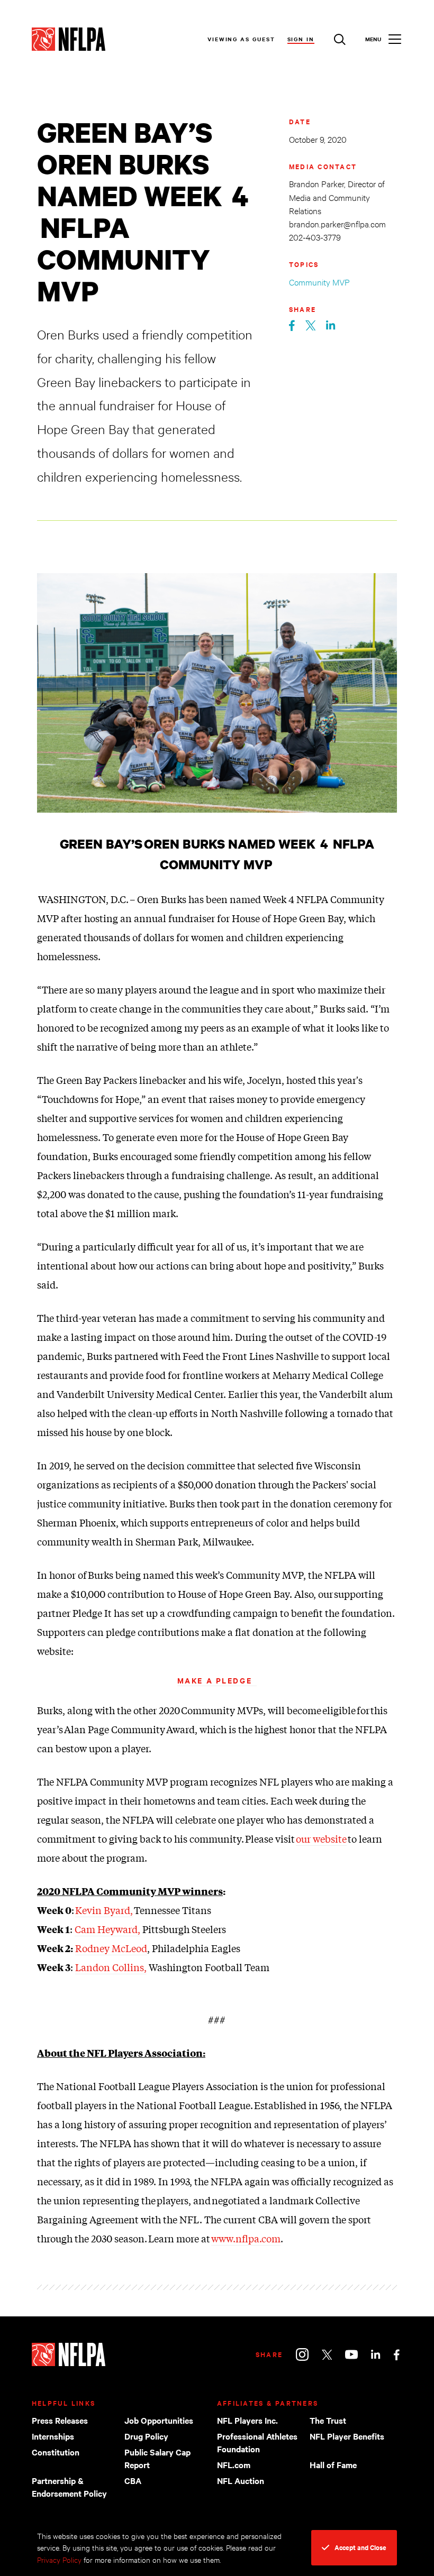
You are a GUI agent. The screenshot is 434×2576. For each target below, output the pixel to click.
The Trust (328, 2420)
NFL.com (234, 2464)
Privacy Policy (59, 2559)
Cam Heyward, (107, 1929)
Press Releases (60, 2420)
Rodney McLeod (111, 1948)
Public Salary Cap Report (157, 2458)
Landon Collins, (111, 1967)
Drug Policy (146, 2436)
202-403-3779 (315, 237)
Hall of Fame (333, 2464)
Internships (53, 2436)
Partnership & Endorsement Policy (69, 2487)
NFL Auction (241, 2480)
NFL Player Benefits (347, 2436)
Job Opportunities (159, 2420)
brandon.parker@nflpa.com (337, 223)
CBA (133, 2480)
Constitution (56, 2452)
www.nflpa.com (246, 2238)
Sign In (301, 39)
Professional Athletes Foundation (257, 2442)
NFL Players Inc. (247, 2420)
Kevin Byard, (104, 1910)
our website (321, 1838)
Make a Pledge (217, 1680)
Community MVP (319, 282)
